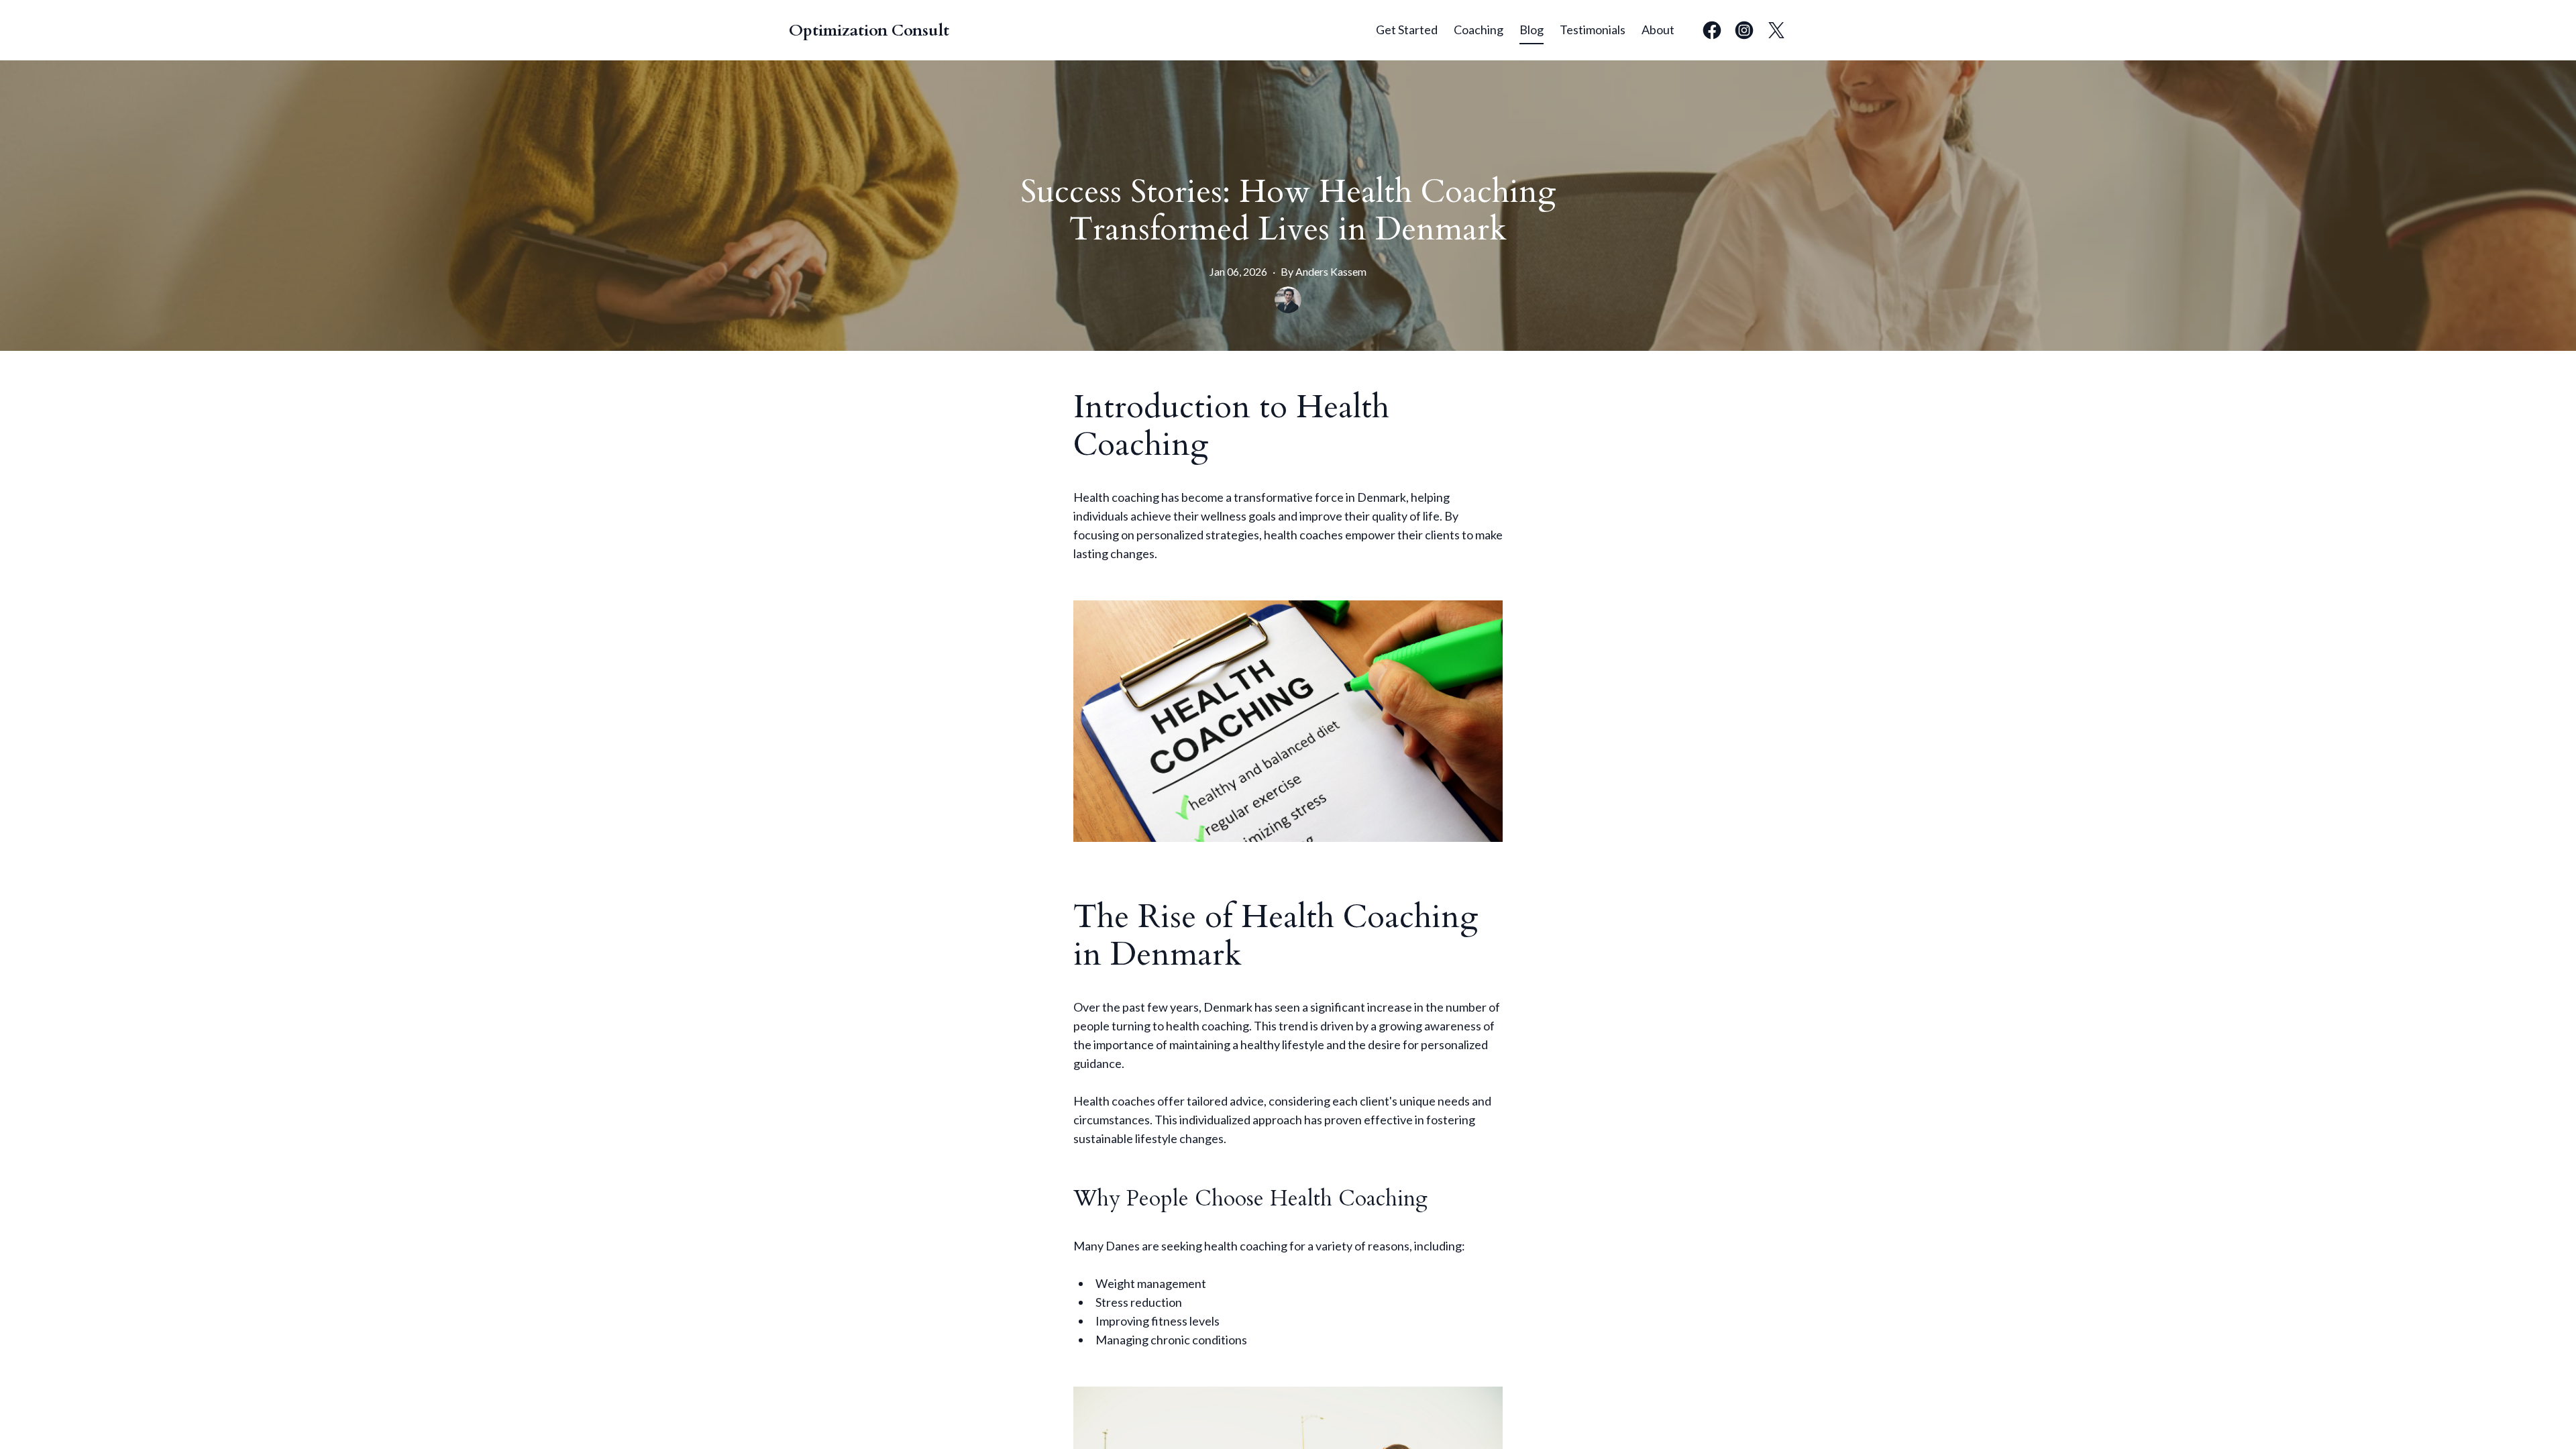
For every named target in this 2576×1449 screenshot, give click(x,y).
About (1658, 30)
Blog (1532, 30)
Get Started (1407, 30)
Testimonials (1593, 30)
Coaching (1479, 30)
